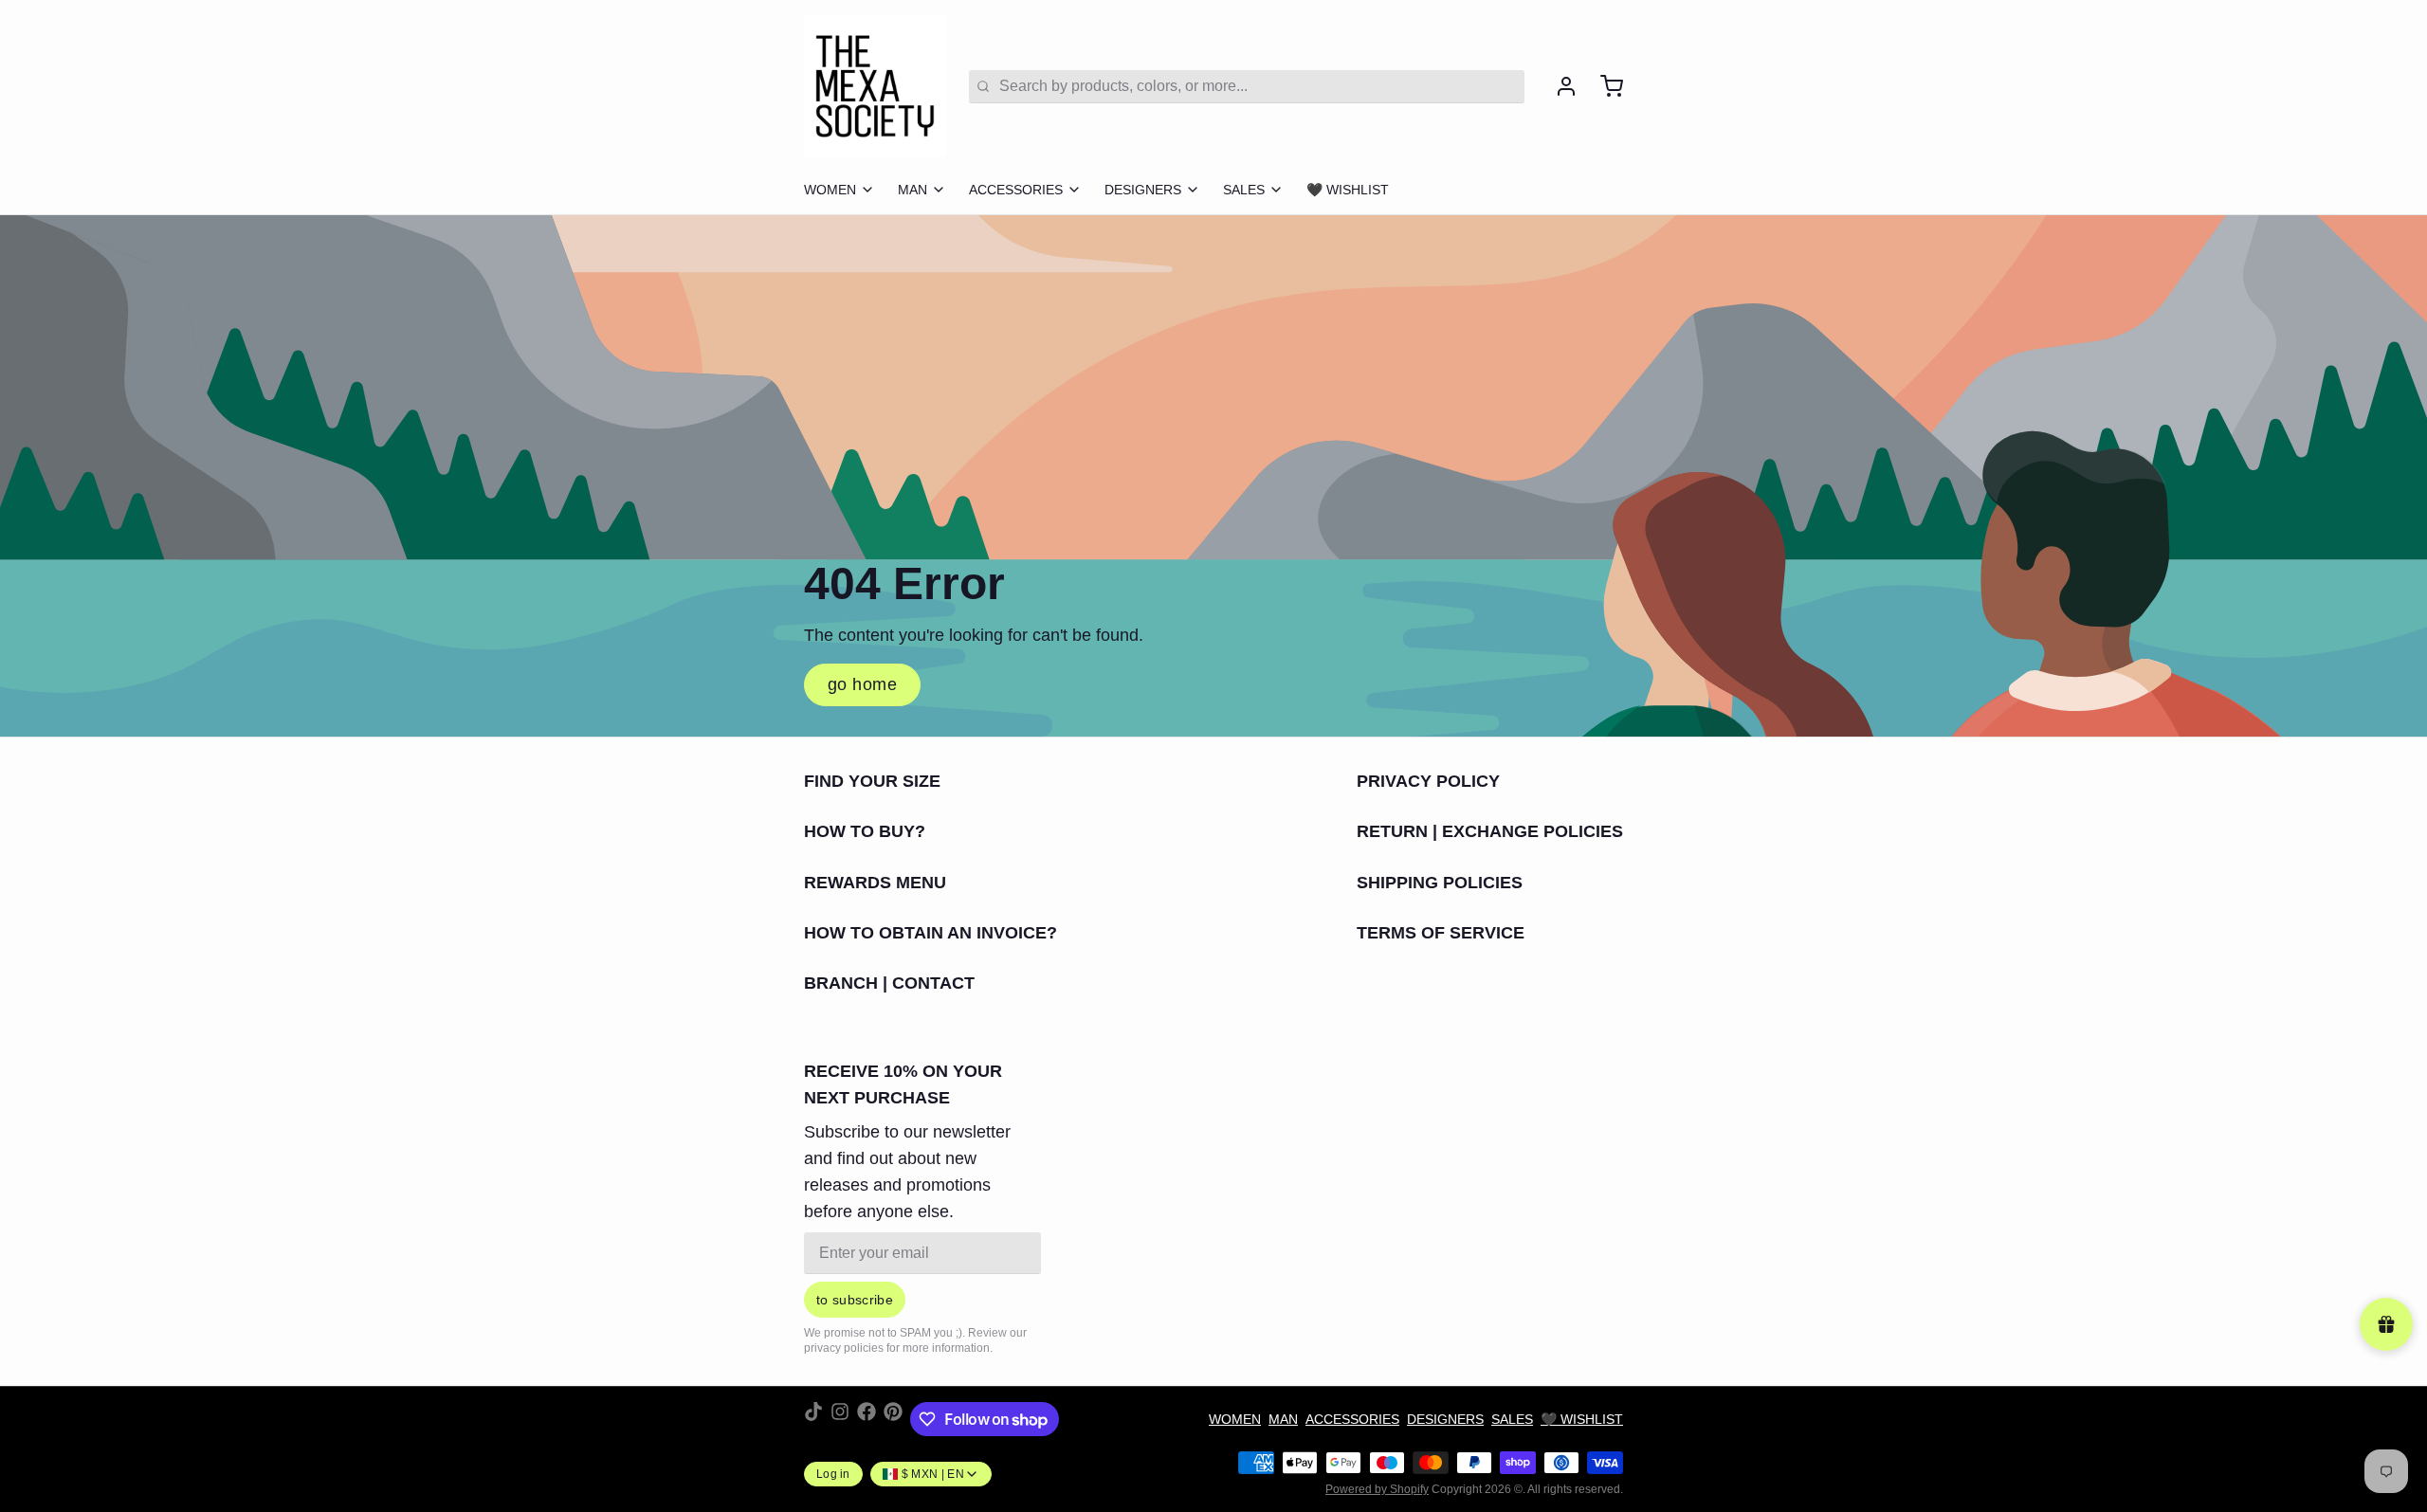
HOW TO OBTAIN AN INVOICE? (931, 933)
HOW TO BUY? (865, 831)
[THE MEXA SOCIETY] (875, 86)
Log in (833, 1474)
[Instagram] (840, 1419)
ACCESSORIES (1016, 190)
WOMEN (830, 190)
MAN (912, 190)
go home (862, 684)
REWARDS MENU (875, 883)
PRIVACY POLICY (1428, 781)
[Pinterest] (893, 1419)
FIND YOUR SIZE (872, 781)
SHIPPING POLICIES (1440, 883)
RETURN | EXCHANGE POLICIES (1490, 831)
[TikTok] (813, 1419)
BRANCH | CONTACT (889, 983)
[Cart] (1604, 86)
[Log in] (1559, 86)
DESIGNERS (1143, 190)
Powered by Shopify (1377, 1489)
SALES (1244, 190)
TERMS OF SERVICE (1441, 933)
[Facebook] (867, 1419)
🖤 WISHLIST (1348, 190)
